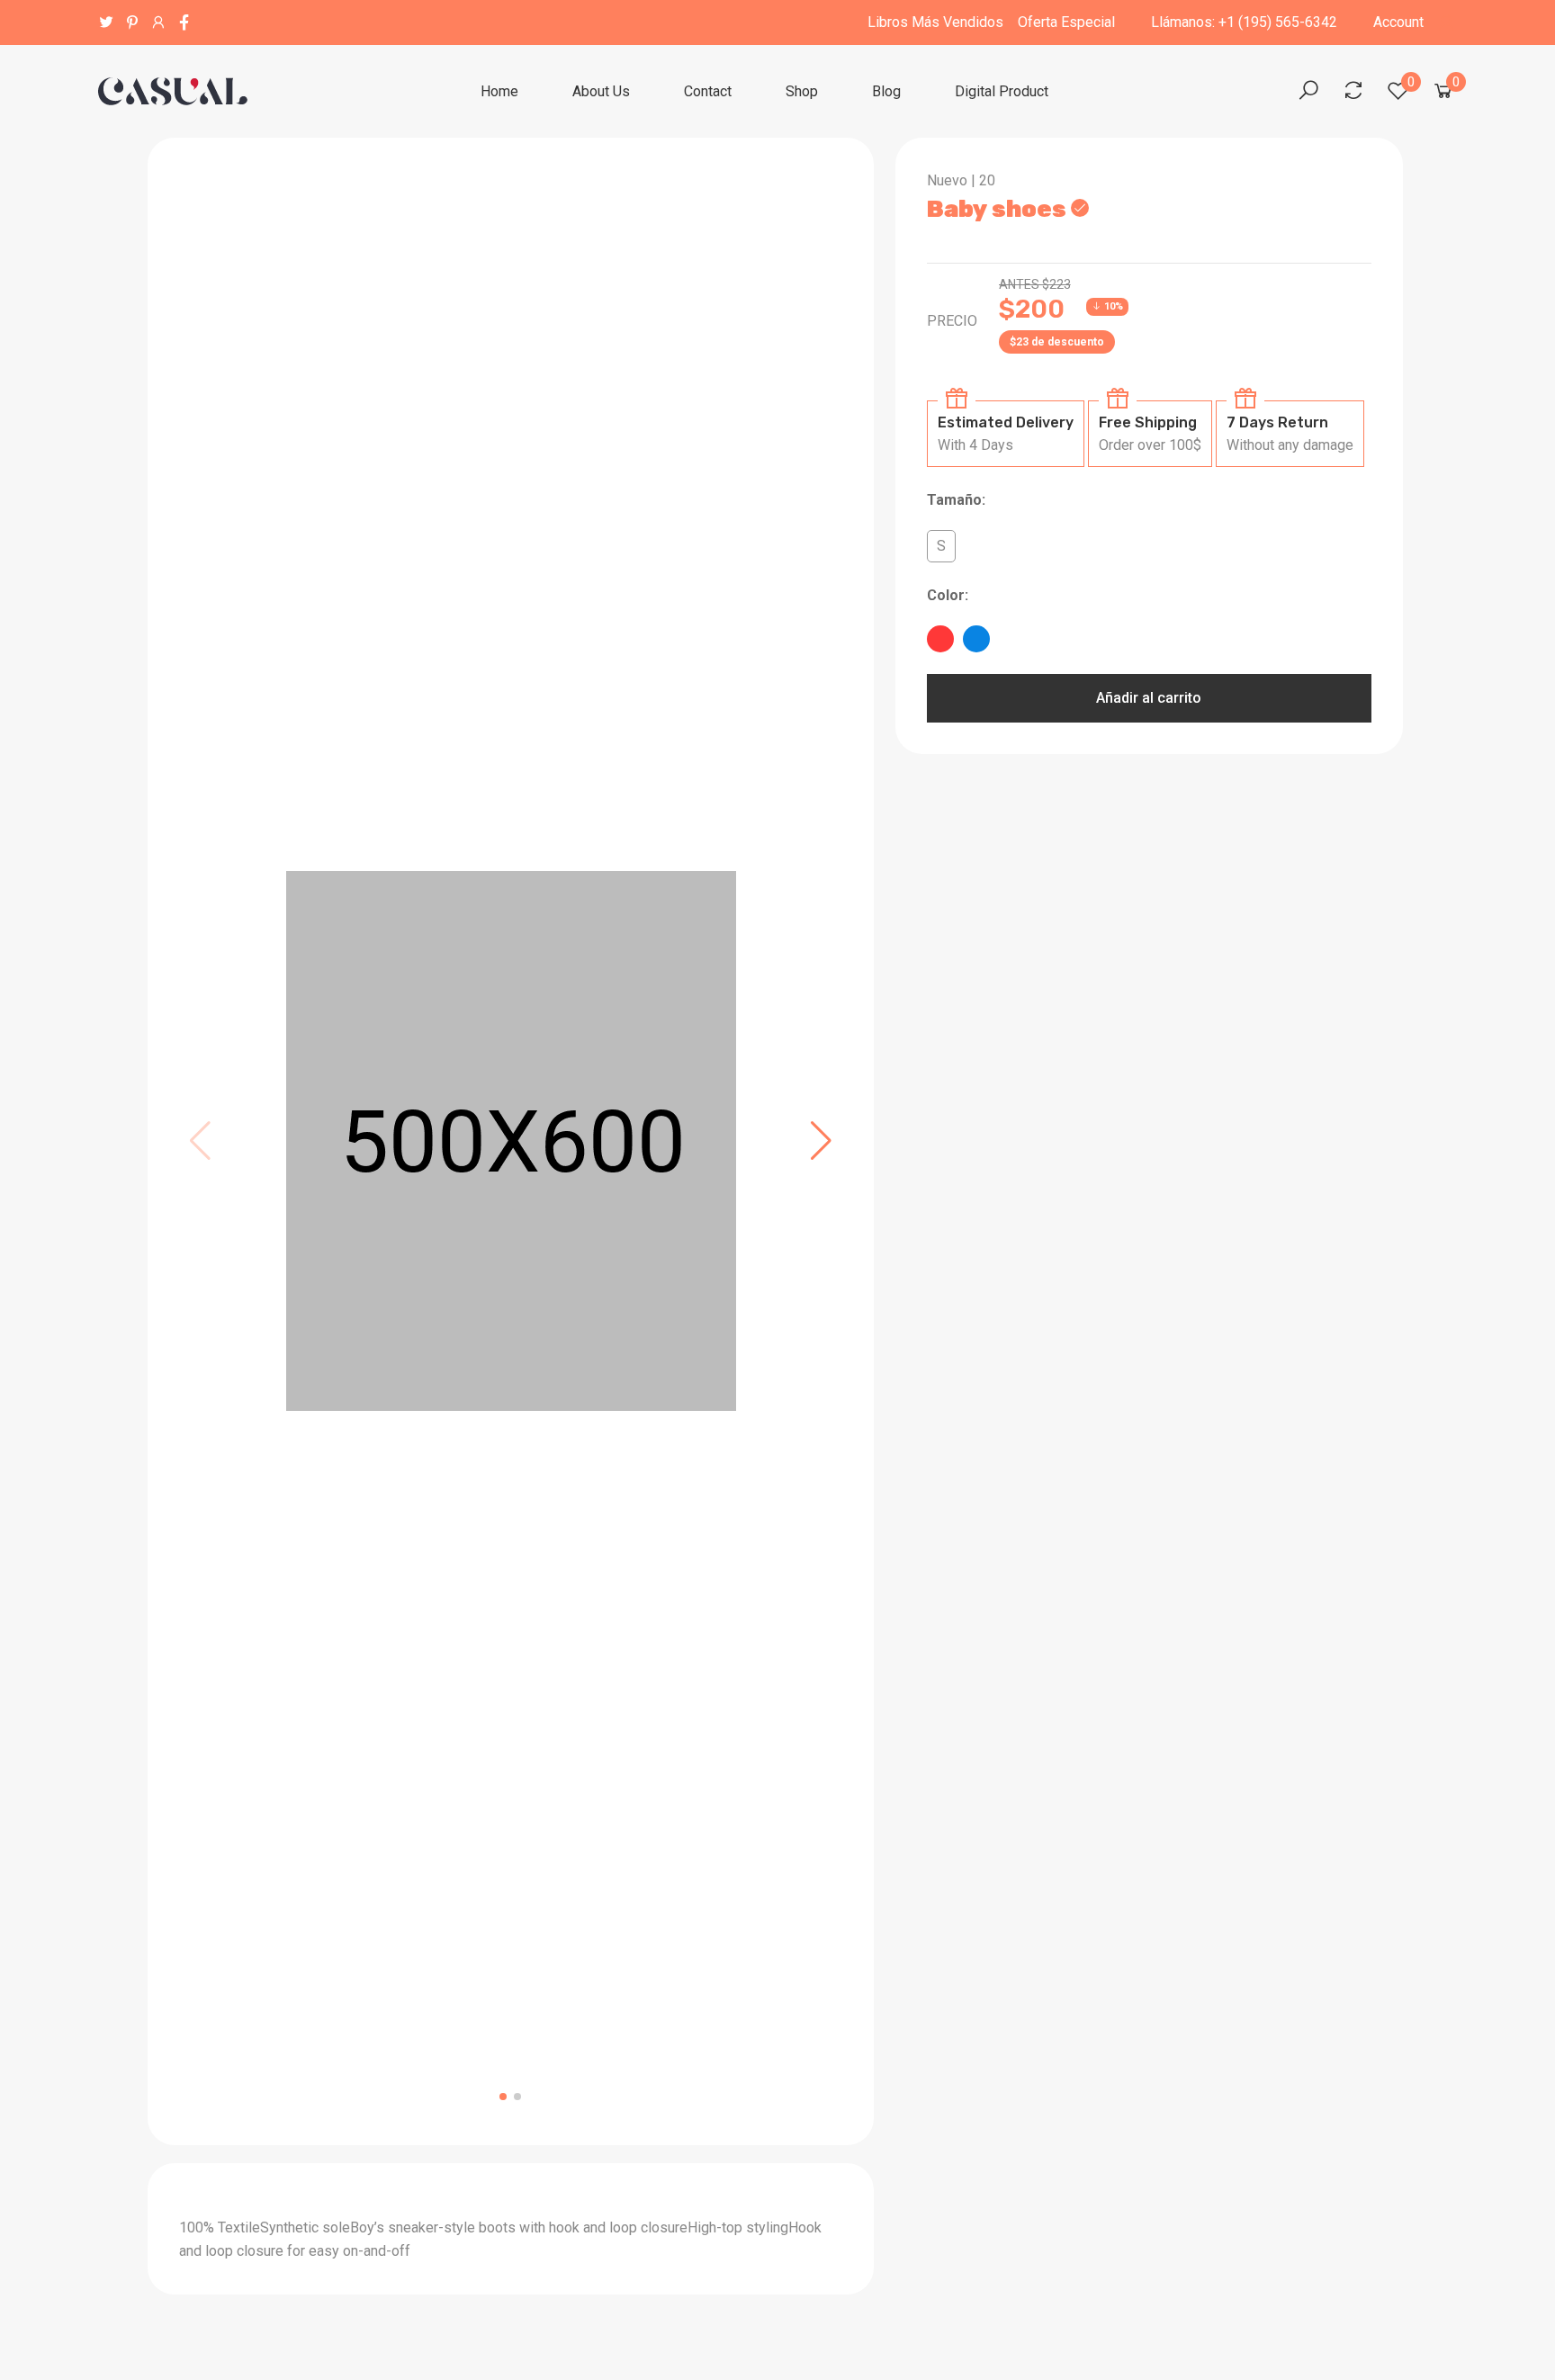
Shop (802, 91)
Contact (708, 91)
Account (1398, 22)
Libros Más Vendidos (935, 22)
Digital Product (1002, 91)
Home (499, 91)
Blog (886, 91)
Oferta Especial (1066, 22)
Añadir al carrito (1149, 698)
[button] (821, 1141)
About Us (601, 91)
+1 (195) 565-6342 (1278, 22)
